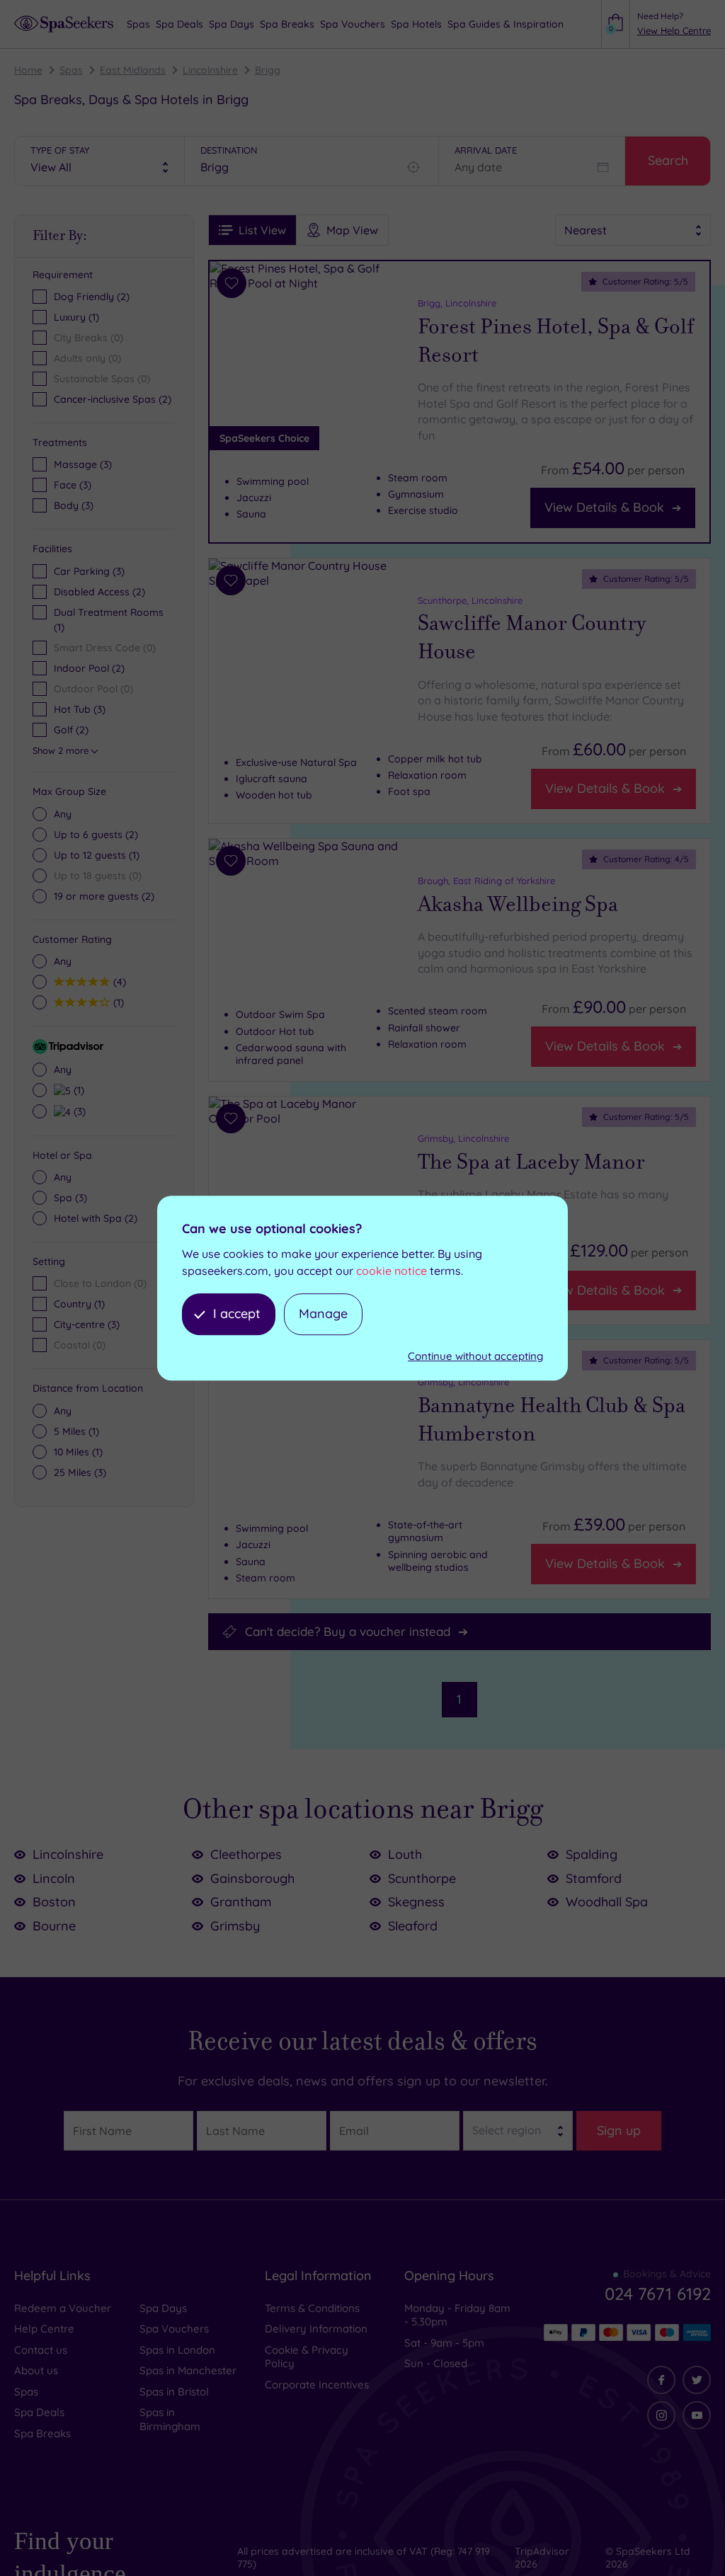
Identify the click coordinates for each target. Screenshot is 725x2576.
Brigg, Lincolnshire (457, 303)
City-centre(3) (87, 1324)
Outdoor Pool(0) (93, 689)
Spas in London (177, 2350)
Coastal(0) (80, 1345)
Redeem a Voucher (63, 2308)
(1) (97, 855)
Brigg (268, 70)
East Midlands (133, 70)
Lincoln (54, 1878)
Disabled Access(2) (99, 592)
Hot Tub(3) (80, 709)
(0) (98, 876)
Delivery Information (316, 2329)
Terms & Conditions (312, 2308)
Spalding (592, 1854)
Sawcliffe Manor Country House (532, 637)
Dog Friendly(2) (92, 297)
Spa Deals (39, 2412)
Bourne (54, 1926)
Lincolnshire (210, 70)
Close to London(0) (100, 1283)
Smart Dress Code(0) (105, 648)
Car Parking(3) (89, 571)
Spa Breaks (42, 2433)
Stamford (594, 1878)
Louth (405, 1854)
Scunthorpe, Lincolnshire (470, 600)
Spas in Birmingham (170, 2419)
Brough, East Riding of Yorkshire (486, 881)
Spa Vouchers (174, 2329)
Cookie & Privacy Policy (307, 2357)
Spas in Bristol (174, 2392)
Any (63, 814)
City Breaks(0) (89, 338)
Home (28, 70)
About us (36, 2370)
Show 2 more (61, 750)
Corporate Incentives (317, 2385)
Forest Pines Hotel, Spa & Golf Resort (556, 341)
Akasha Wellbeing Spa (518, 904)
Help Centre (44, 2329)
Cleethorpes (246, 1854)
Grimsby (235, 1926)
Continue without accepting (475, 1356)
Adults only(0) (87, 358)
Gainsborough (252, 1878)
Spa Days (163, 2308)
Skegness (416, 1902)
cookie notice (392, 1271)
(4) (118, 981)
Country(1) (79, 1304)
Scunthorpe (422, 1878)
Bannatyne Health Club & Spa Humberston (552, 1420)
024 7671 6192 (658, 2294)
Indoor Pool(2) (89, 668)
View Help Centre (674, 30)
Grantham (241, 1902)
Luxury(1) (76, 317)
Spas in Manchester (188, 2370)
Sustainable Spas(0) (102, 379)
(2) (96, 835)
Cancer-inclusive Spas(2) (113, 399)
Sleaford (413, 1926)
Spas (71, 70)
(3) (83, 464)
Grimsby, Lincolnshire (463, 1138)
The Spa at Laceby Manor (531, 1162)
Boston (54, 1902)
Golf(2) (71, 730)
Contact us (41, 2350)
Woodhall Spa (607, 1902)
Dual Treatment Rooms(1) (109, 620)
